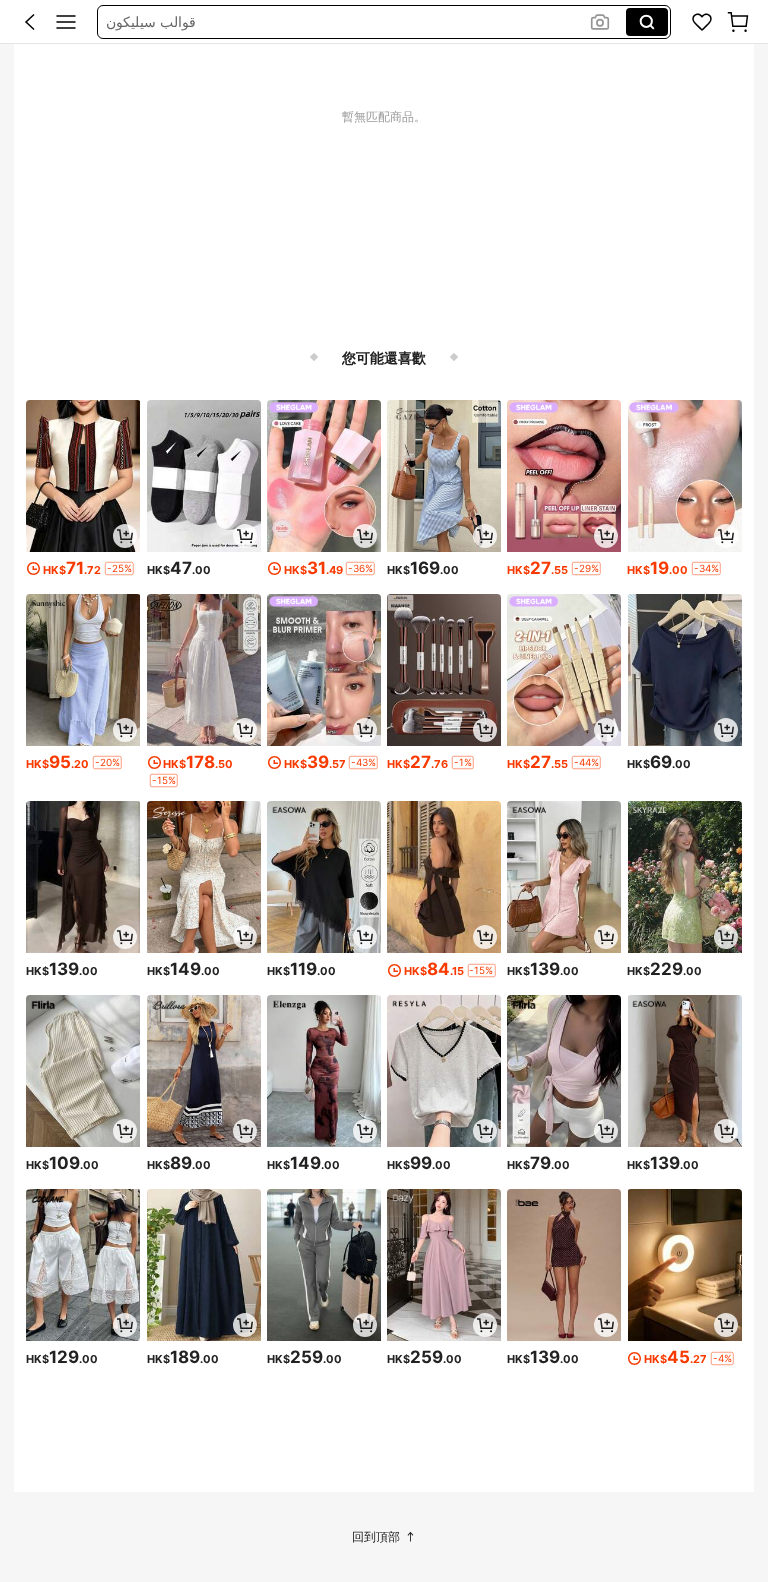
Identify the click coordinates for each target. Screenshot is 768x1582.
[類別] (66, 22)
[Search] (647, 22)
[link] (702, 22)
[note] (119, 568)
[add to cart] (125, 536)
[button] (30, 22)
